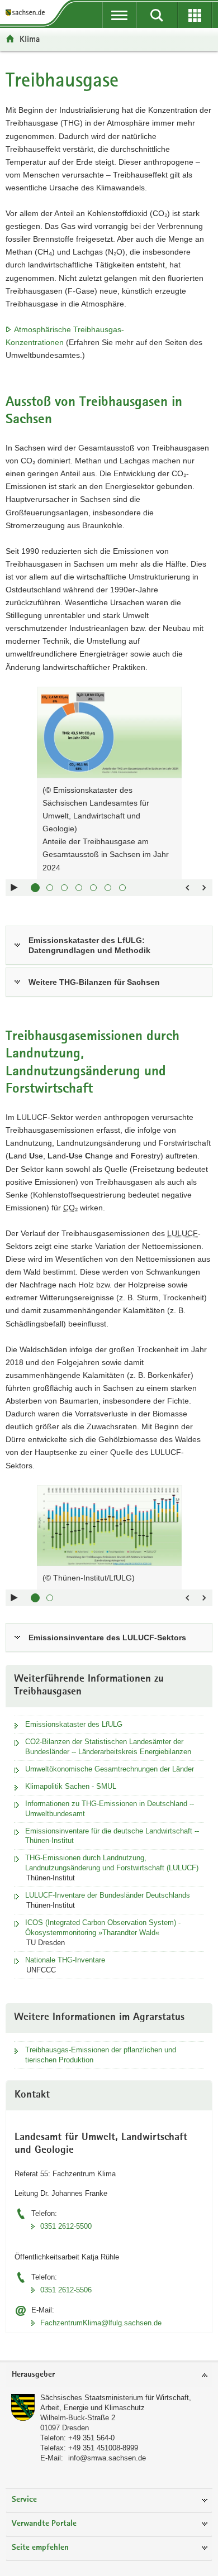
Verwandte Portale (44, 2524)
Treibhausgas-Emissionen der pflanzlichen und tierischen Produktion (101, 2055)
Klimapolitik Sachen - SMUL (71, 1786)
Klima (30, 39)
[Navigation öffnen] (119, 15)
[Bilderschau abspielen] (14, 888)
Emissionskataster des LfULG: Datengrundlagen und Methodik (89, 945)
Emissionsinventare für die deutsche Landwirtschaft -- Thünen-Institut (112, 1836)
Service (24, 2500)
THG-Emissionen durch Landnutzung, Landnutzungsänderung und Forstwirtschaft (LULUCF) (112, 1863)
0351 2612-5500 (66, 2226)
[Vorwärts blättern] (204, 888)
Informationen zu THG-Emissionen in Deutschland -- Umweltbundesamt (110, 1809)
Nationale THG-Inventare (65, 1960)
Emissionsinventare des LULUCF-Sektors (107, 1637)
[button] (35, 888)
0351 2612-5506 (66, 2290)
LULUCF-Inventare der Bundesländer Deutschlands (108, 1895)
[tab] (109, 2375)
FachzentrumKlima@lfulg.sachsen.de (101, 2323)
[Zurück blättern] (187, 888)
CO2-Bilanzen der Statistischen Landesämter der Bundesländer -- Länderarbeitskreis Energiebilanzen (108, 1747)
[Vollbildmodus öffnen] (168, 701)
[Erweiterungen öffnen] (195, 15)
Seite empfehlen (40, 2548)
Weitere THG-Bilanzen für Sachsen (94, 982)
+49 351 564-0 (91, 2438)
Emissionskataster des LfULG (74, 1724)
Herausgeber (33, 2375)
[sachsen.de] (27, 13)
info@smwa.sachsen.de (107, 2458)
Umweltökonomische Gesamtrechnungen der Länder (110, 1769)
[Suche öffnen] (157, 15)
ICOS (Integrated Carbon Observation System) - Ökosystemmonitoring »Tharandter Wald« (103, 1928)
